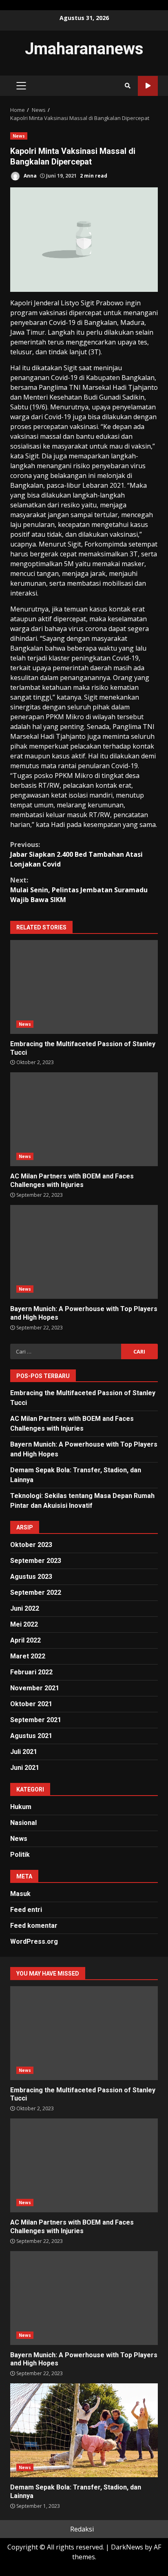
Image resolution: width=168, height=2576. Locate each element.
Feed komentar (34, 1926)
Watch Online (148, 86)
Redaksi (82, 2529)
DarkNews (127, 2547)
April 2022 (25, 1640)
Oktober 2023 (31, 1545)
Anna (30, 176)
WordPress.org (34, 1941)
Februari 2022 (31, 1672)
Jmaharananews (84, 49)
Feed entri (26, 1910)
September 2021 (36, 1720)
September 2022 (36, 1592)
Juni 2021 (25, 1768)
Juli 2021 (24, 1752)
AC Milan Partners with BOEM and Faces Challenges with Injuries (84, 1119)
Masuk (20, 1894)
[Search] (128, 86)
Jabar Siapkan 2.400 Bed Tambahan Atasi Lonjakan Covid (76, 854)
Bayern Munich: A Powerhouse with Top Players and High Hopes (84, 1252)
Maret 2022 (28, 1656)
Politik (20, 1855)
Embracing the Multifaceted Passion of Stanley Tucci (84, 987)
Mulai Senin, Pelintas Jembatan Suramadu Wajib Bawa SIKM (79, 890)
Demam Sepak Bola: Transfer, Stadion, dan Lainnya (84, 2430)
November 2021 (35, 1688)
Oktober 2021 (31, 1704)
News (19, 136)
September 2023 (36, 1561)
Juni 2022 (25, 1608)
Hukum (21, 1807)
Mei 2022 (24, 1624)
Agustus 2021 (31, 1736)
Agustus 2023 (31, 1577)
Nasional (23, 1823)
